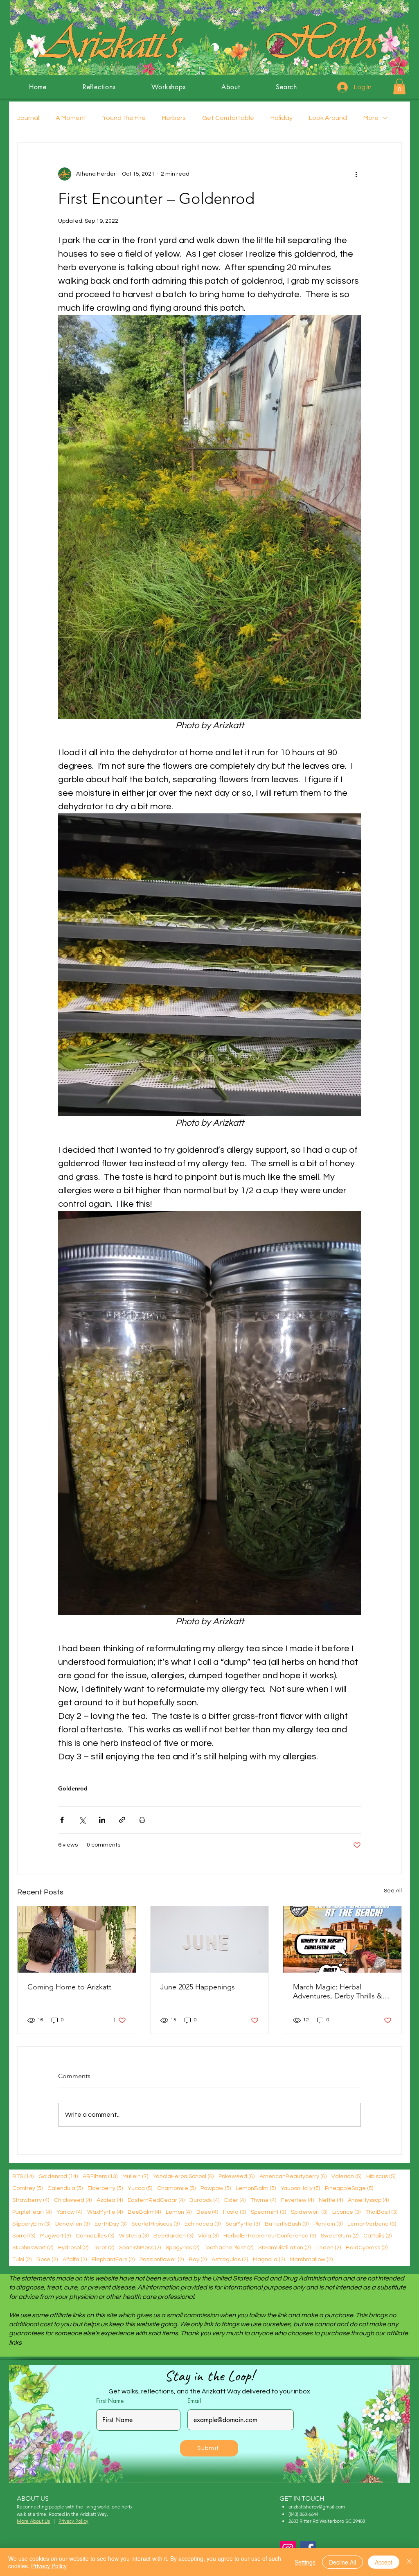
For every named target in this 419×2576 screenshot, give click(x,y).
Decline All (342, 2562)
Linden (328, 2248)
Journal (28, 118)
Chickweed (73, 2200)
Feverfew (297, 2200)
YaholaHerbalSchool (183, 2176)
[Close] (409, 2562)
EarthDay (110, 2224)
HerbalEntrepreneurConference (270, 2236)
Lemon (179, 2212)
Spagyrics (182, 2248)
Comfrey (27, 2188)
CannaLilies (95, 2236)
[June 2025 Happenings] (210, 1939)
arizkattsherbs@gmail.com (317, 2507)
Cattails (377, 2236)
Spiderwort (309, 2212)
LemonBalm (256, 2188)
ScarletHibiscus (155, 2224)
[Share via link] (122, 1820)
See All (393, 1891)
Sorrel (24, 2236)
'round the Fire (124, 118)
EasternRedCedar (156, 2200)
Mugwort (55, 2236)
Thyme (263, 2200)
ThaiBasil (381, 2212)
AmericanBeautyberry (293, 2176)
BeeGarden (173, 2236)
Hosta (234, 2212)
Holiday (282, 118)
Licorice (346, 2212)
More (371, 118)
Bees (207, 2212)
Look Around (328, 118)
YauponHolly (300, 2188)
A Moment (71, 118)
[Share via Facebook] (62, 1820)
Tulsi (22, 2259)
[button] (399, 86)
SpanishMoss (140, 2248)
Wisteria (134, 2236)
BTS (23, 2176)
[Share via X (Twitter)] (82, 1820)
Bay (198, 2259)
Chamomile (176, 2188)
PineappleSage (349, 2188)
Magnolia (269, 2259)
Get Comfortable (228, 118)
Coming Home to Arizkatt (69, 1987)
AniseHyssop (368, 2200)
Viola (208, 2236)
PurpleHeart (32, 2212)
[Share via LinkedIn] (102, 1820)
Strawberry (31, 2200)
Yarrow (69, 2212)
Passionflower (162, 2259)
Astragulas (230, 2259)
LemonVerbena (372, 2224)
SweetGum (340, 2236)
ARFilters (100, 2176)
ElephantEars (113, 2259)
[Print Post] (142, 1820)
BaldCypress (367, 2248)
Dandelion (72, 2224)
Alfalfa (75, 2259)
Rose (47, 2259)
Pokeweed (237, 2176)
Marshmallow (311, 2259)
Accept (384, 2562)
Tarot (104, 2248)
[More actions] (356, 174)
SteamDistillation (284, 2248)
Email (194, 2401)
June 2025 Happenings (198, 1987)
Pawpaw (216, 2188)
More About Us (33, 2521)
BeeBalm (144, 2212)
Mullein (135, 2176)
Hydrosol (73, 2248)
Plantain (328, 2224)
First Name (110, 2401)
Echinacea (203, 2224)
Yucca (140, 2188)
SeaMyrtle (243, 2224)
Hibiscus (381, 2176)
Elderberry (105, 2188)
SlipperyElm (31, 2224)
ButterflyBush (287, 2224)
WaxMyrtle (105, 2212)
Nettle (331, 2200)
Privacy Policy (49, 2566)
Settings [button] (305, 2562)
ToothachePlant (229, 2248)
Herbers (174, 118)
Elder (235, 2200)
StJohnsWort (33, 2248)
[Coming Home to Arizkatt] (77, 1939)
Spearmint (268, 2212)
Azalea (110, 2200)
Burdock (204, 2200)
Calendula (65, 2188)
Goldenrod (73, 1789)
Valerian (346, 2176)
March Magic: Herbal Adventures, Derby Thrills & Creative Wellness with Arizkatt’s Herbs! (338, 1991)
